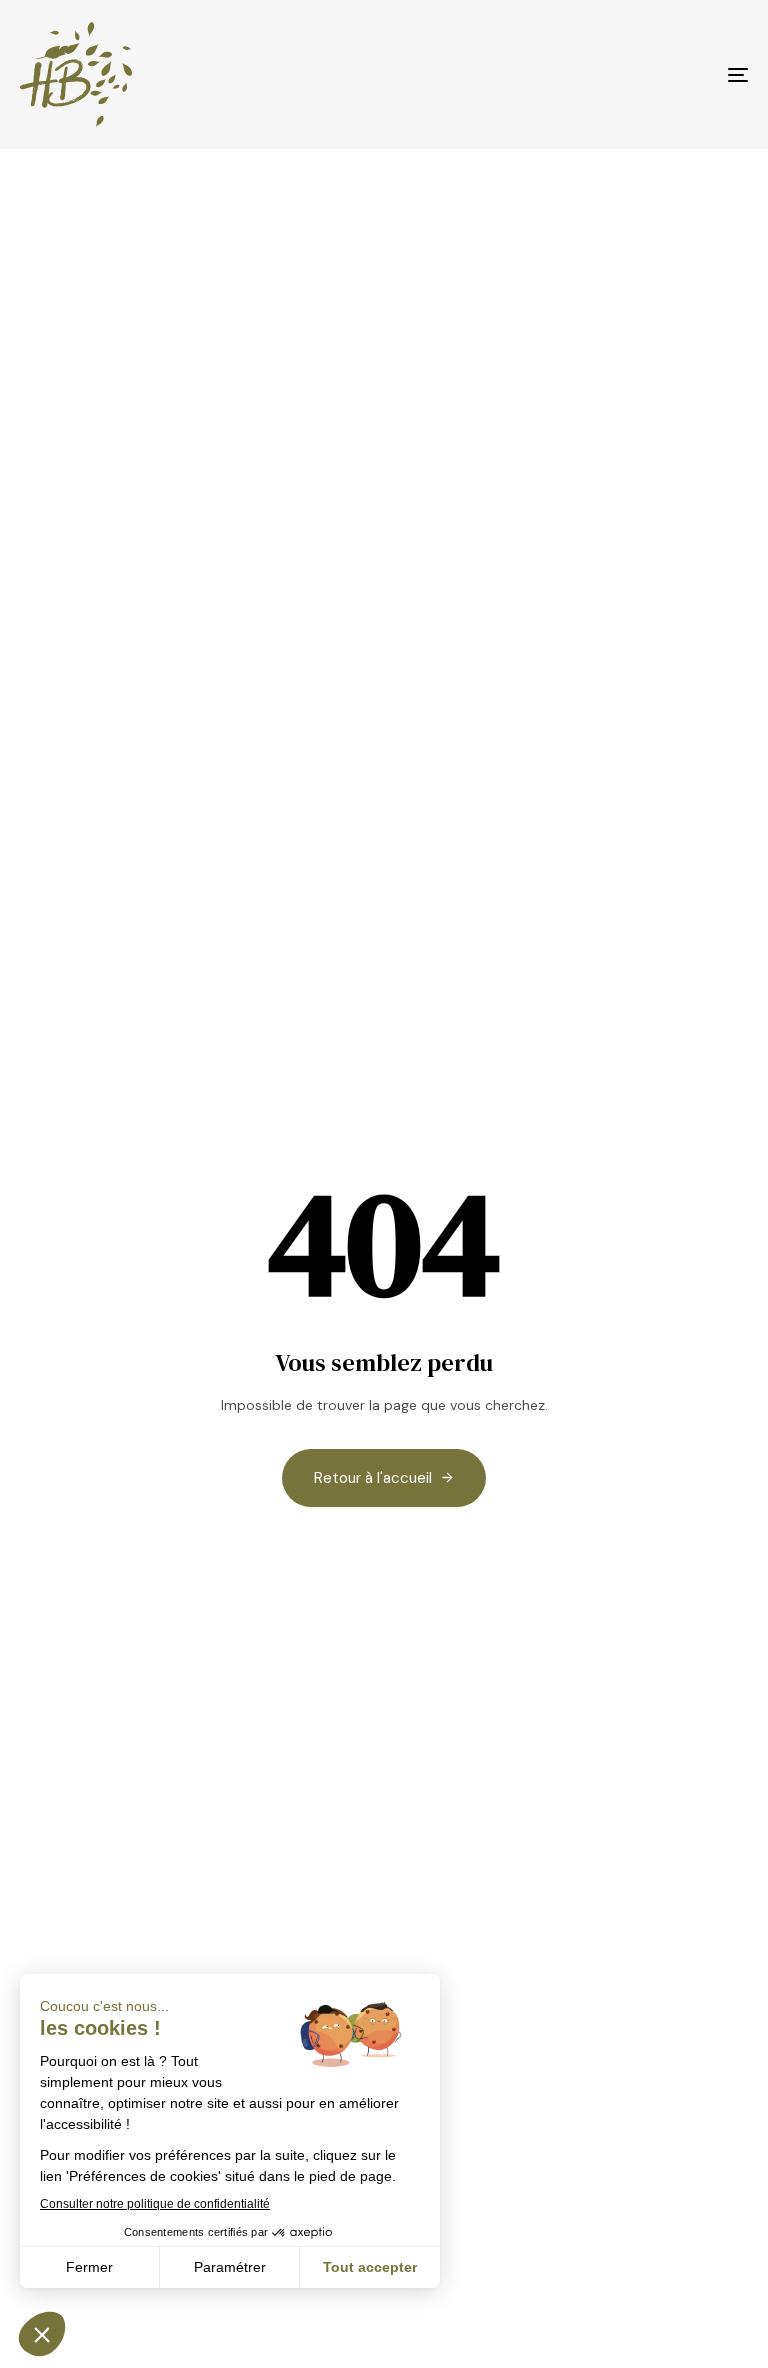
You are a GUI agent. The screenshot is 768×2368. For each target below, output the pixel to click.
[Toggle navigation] (626, 74)
